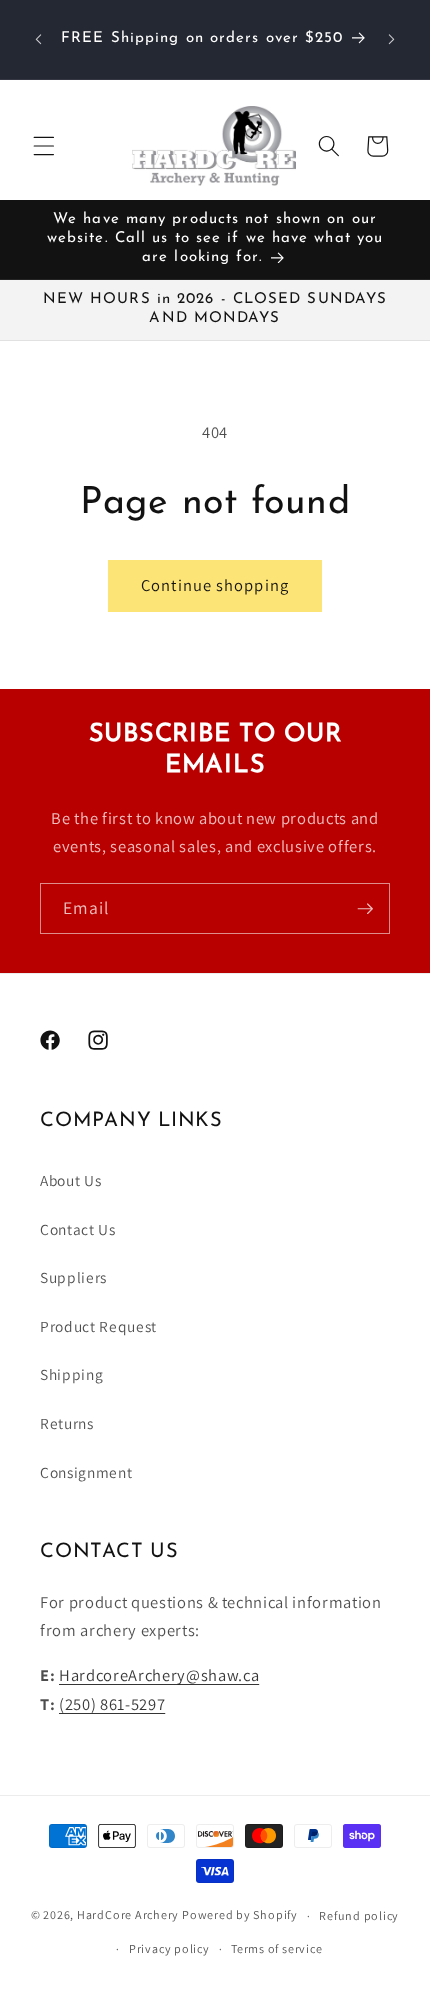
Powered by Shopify (240, 1915)
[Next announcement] (392, 39)
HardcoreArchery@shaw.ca (159, 1675)
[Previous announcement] (39, 39)
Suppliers (73, 1277)
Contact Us (78, 1229)
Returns (67, 1423)
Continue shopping (215, 585)
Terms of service (276, 1948)
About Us (70, 1180)
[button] (44, 146)
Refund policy (359, 1915)
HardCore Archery (128, 1915)
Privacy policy (169, 1948)
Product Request (98, 1326)
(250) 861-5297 (112, 1704)
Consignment (86, 1472)
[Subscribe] (365, 909)
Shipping (71, 1374)
